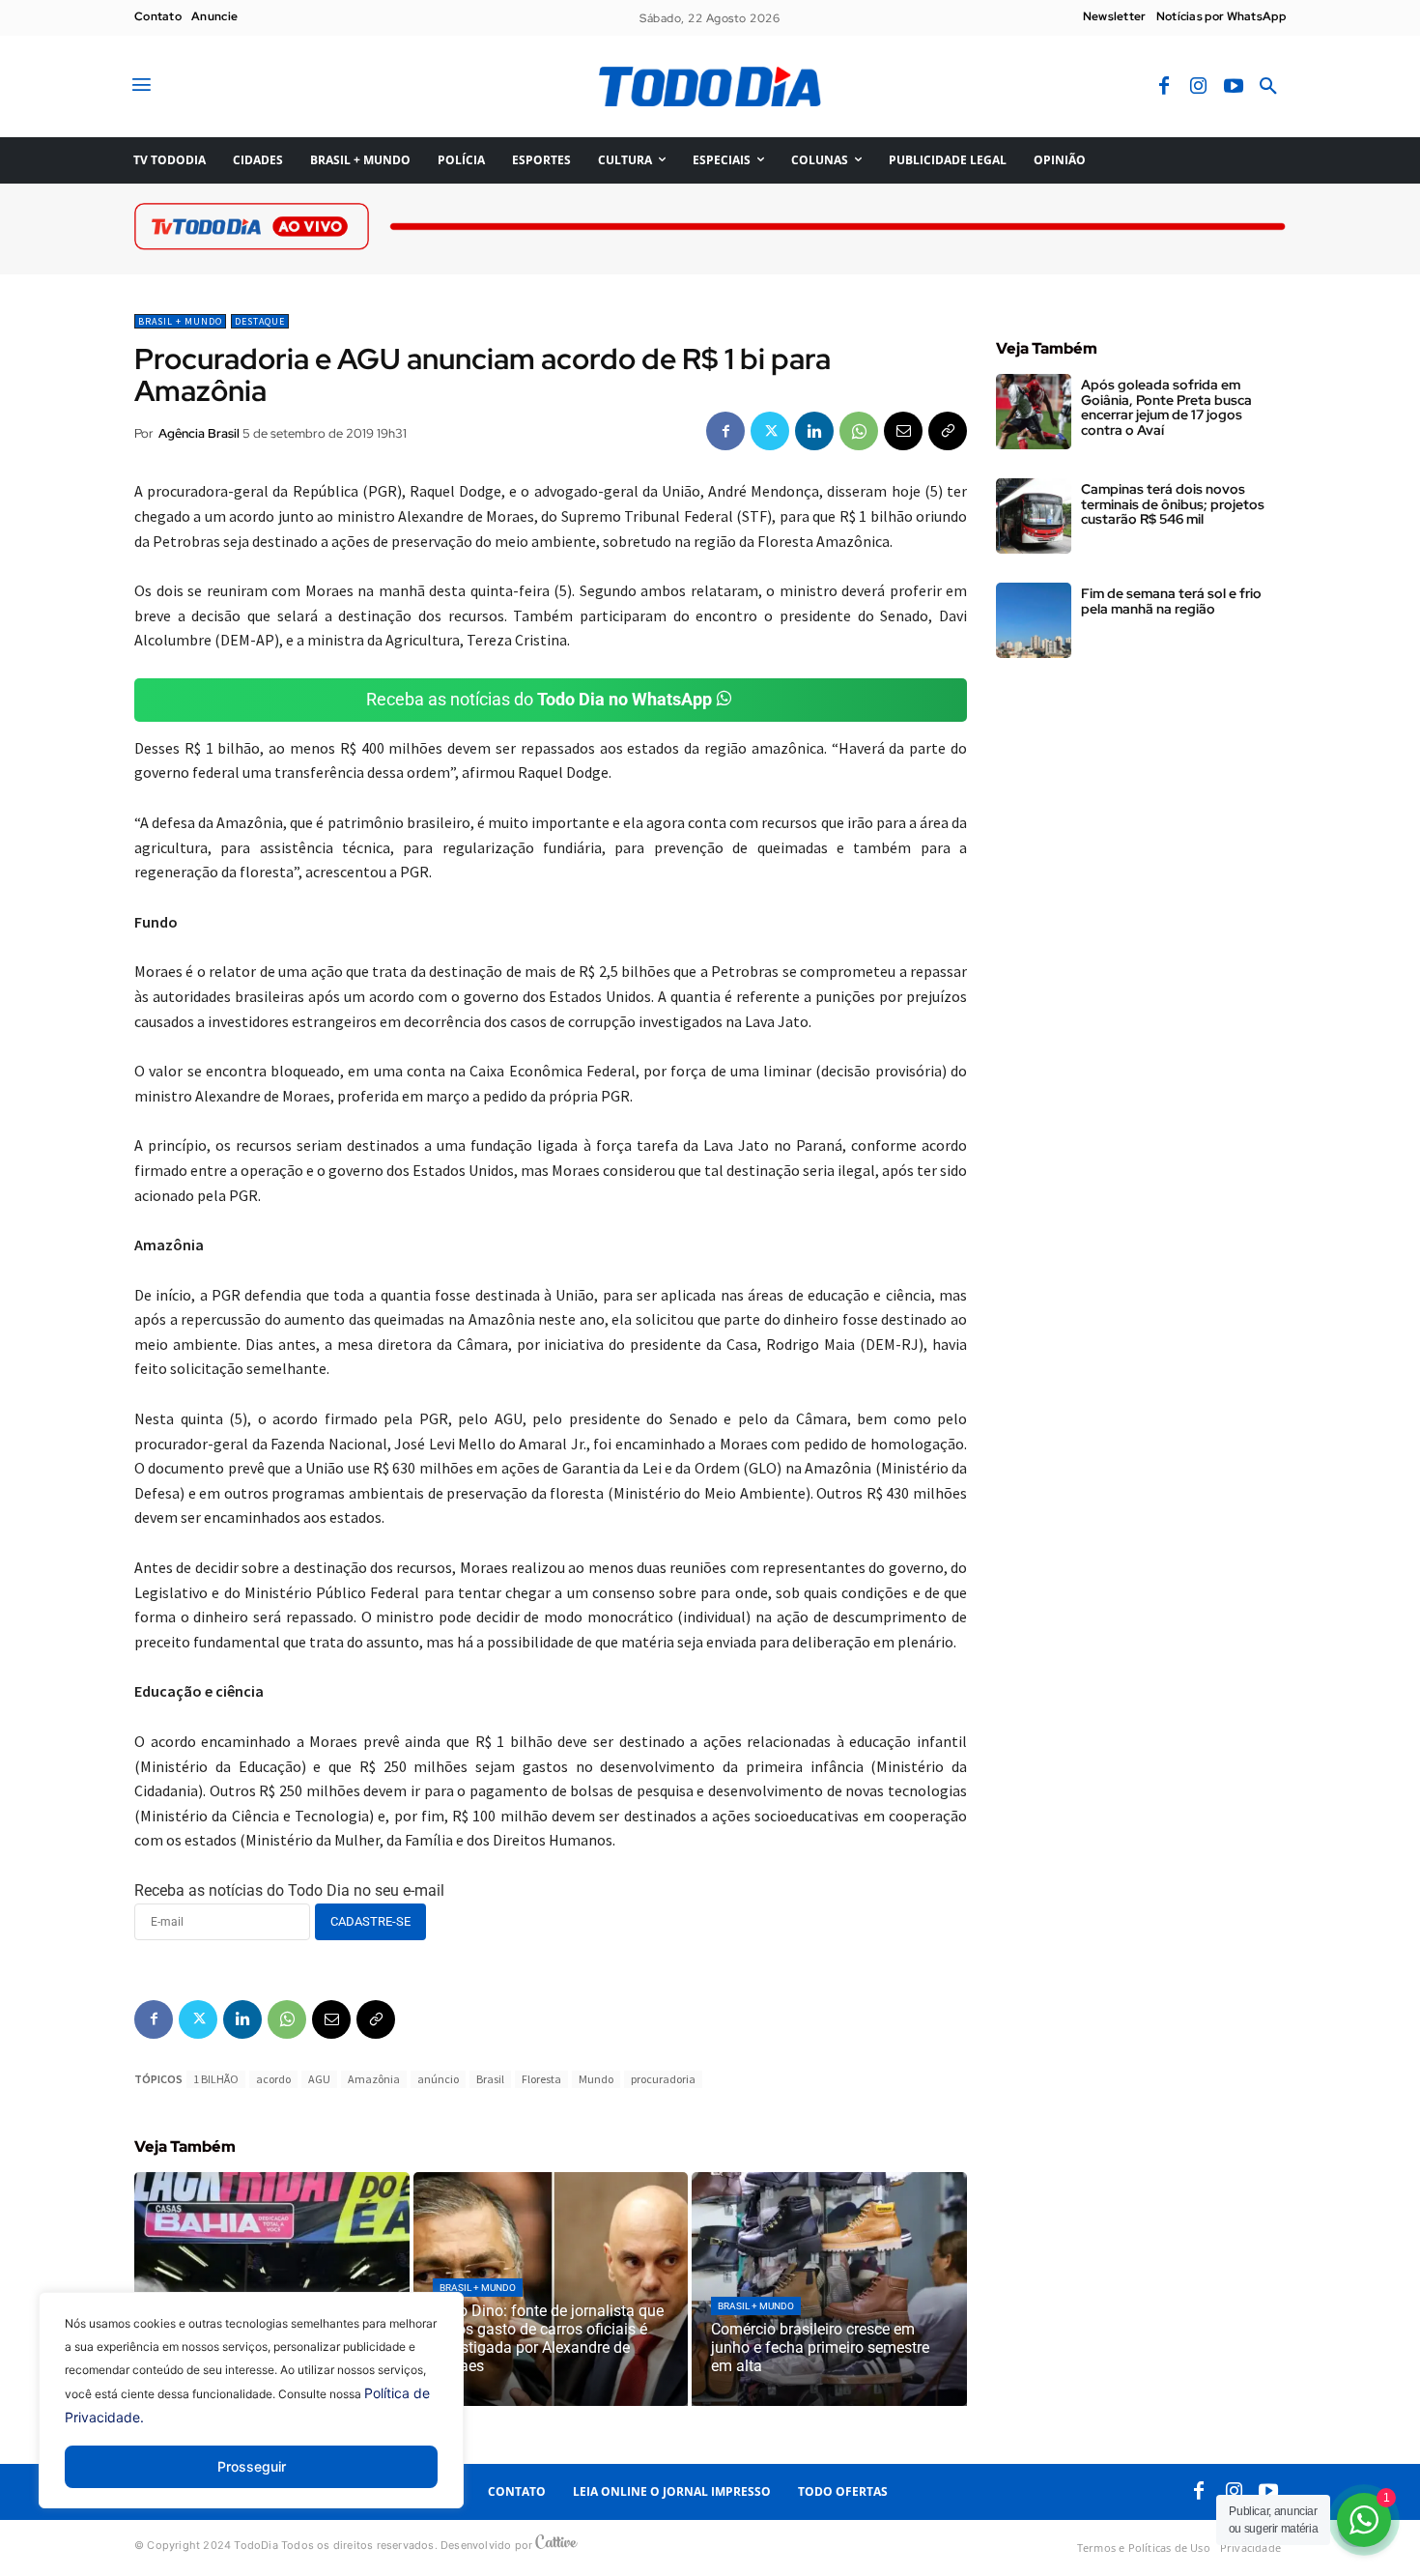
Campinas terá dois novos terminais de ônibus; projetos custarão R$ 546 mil (1173, 504)
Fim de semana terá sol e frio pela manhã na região (1171, 601)
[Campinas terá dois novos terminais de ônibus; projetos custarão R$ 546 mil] (1034, 516)
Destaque (260, 321)
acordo (273, 2079)
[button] (1268, 87)
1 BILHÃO (216, 2079)
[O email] (903, 431)
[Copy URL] (948, 431)
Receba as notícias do (539, 699)
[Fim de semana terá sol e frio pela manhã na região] (1034, 620)
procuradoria (663, 2079)
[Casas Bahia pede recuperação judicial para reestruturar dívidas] (272, 2289)
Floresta (541, 2079)
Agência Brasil (199, 433)
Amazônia (374, 2079)
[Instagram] (1199, 87)
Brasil (490, 2079)
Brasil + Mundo (180, 321)
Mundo (596, 2079)
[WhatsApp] (859, 431)
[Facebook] (1164, 87)
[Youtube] (1234, 87)
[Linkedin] (814, 431)
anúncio (438, 2079)
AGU (319, 2079)
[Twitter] (770, 431)
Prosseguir (252, 2466)
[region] (251, 2415)
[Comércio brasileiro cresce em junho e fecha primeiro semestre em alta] (829, 2289)
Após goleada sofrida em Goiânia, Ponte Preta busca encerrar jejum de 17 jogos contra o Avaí (1166, 407)
